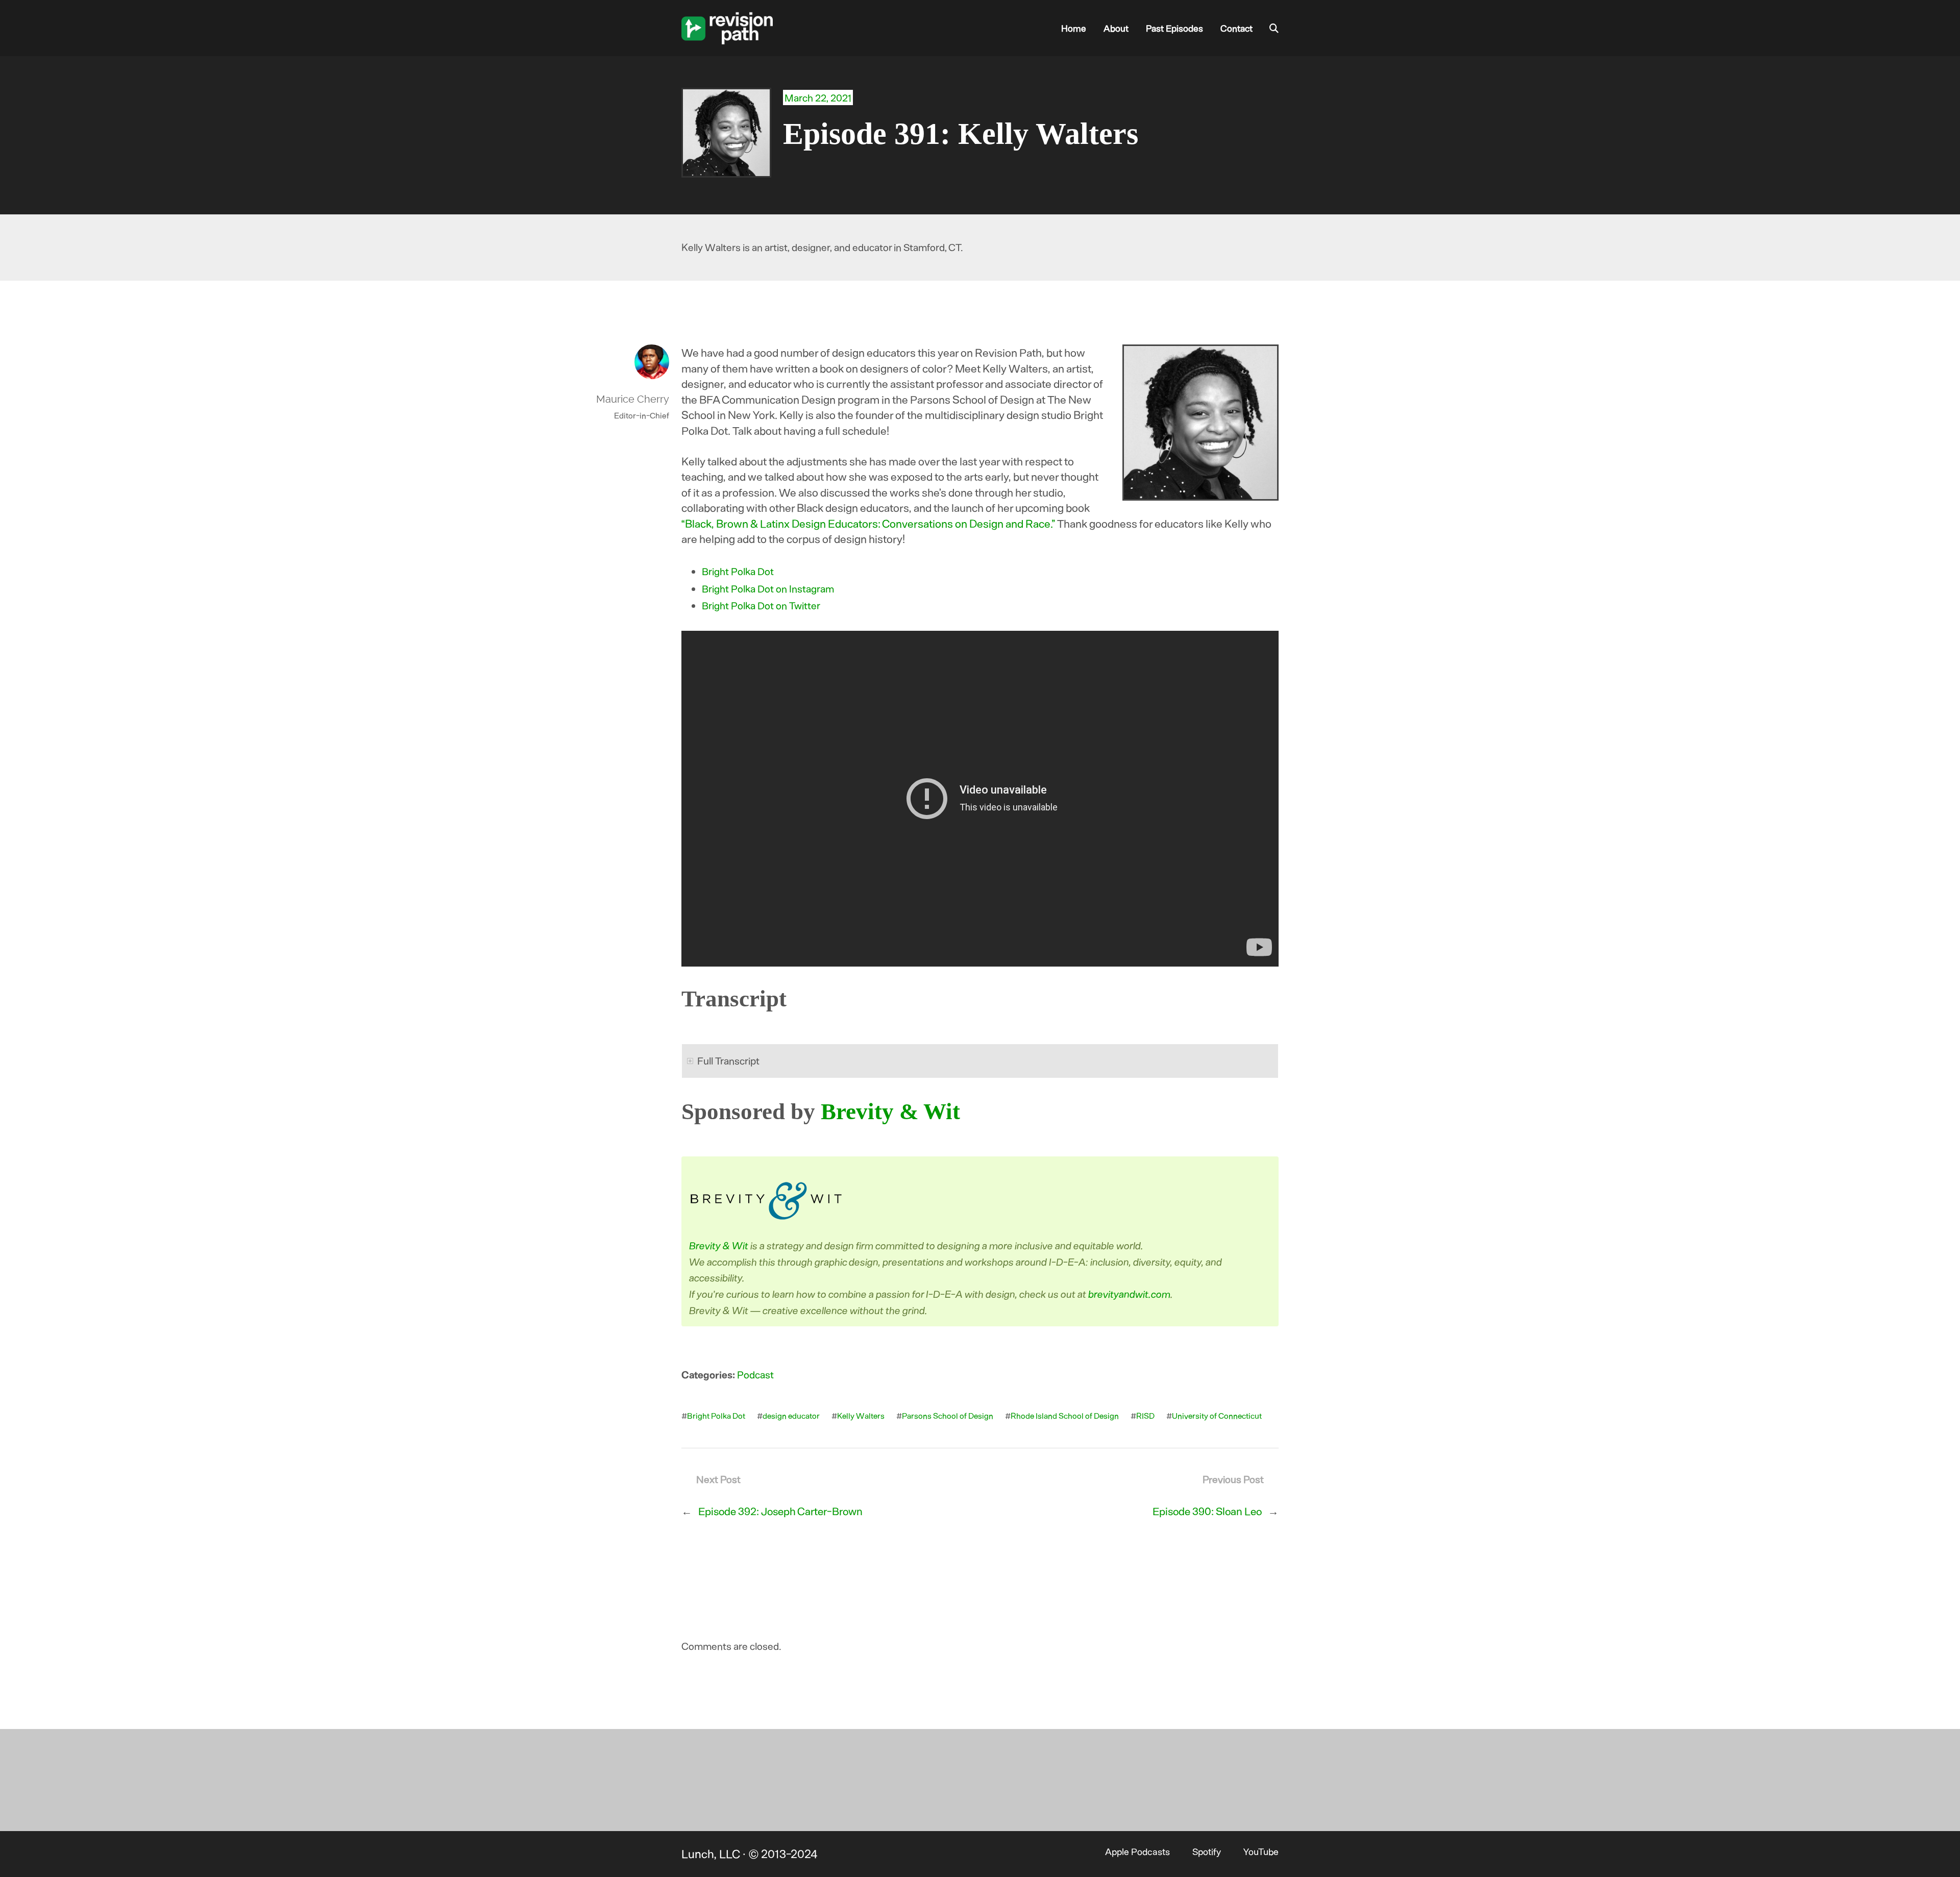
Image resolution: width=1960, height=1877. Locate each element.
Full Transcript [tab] (728, 1060)
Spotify (1207, 1851)
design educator (791, 1415)
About (1116, 28)
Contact (1236, 28)
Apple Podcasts (1137, 1851)
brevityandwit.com (1130, 1294)
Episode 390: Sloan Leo (1207, 1511)
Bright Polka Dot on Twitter (761, 605)
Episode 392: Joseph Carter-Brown (780, 1511)
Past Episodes (1174, 28)
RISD (1145, 1415)
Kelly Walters (861, 1415)
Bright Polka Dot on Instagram (768, 588)
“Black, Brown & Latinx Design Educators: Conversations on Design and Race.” (868, 523)
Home (1074, 28)
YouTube (1261, 1851)
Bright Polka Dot (738, 571)
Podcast (755, 1374)
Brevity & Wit (890, 1112)
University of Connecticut (1217, 1415)
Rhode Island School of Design (1065, 1415)
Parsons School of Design (948, 1415)
